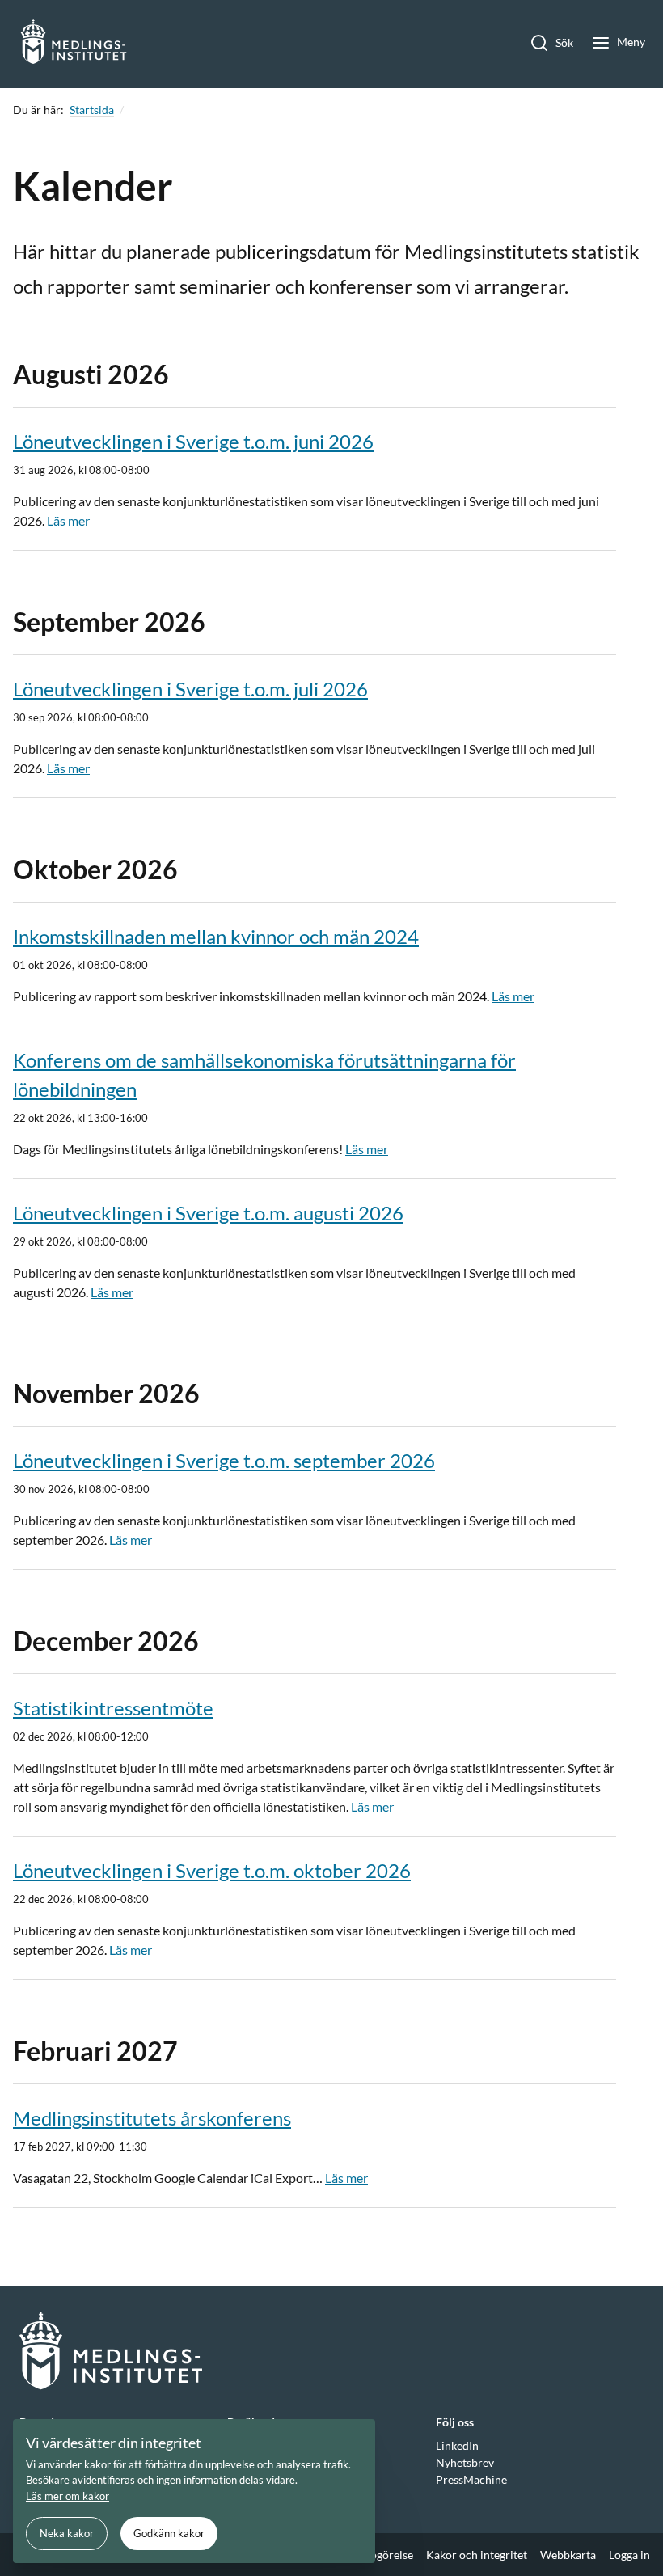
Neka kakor (67, 2533)
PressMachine (471, 2479)
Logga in (629, 2555)
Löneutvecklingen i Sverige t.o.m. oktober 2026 (212, 1870)
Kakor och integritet (477, 2555)
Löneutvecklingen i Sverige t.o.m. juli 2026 (190, 689)
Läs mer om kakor (68, 2496)
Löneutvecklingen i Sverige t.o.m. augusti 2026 (208, 1213)
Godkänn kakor (169, 2533)
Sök (564, 42)
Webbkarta (568, 2555)
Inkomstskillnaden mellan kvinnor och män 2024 (216, 936)
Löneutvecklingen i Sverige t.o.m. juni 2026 (193, 441)
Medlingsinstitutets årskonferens (152, 2118)
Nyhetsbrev (465, 2462)
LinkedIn (457, 2445)
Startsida (92, 110)
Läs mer (68, 520)
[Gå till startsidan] (74, 44)
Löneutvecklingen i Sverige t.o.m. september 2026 (224, 1460)
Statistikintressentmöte (113, 1708)
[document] (194, 2491)
